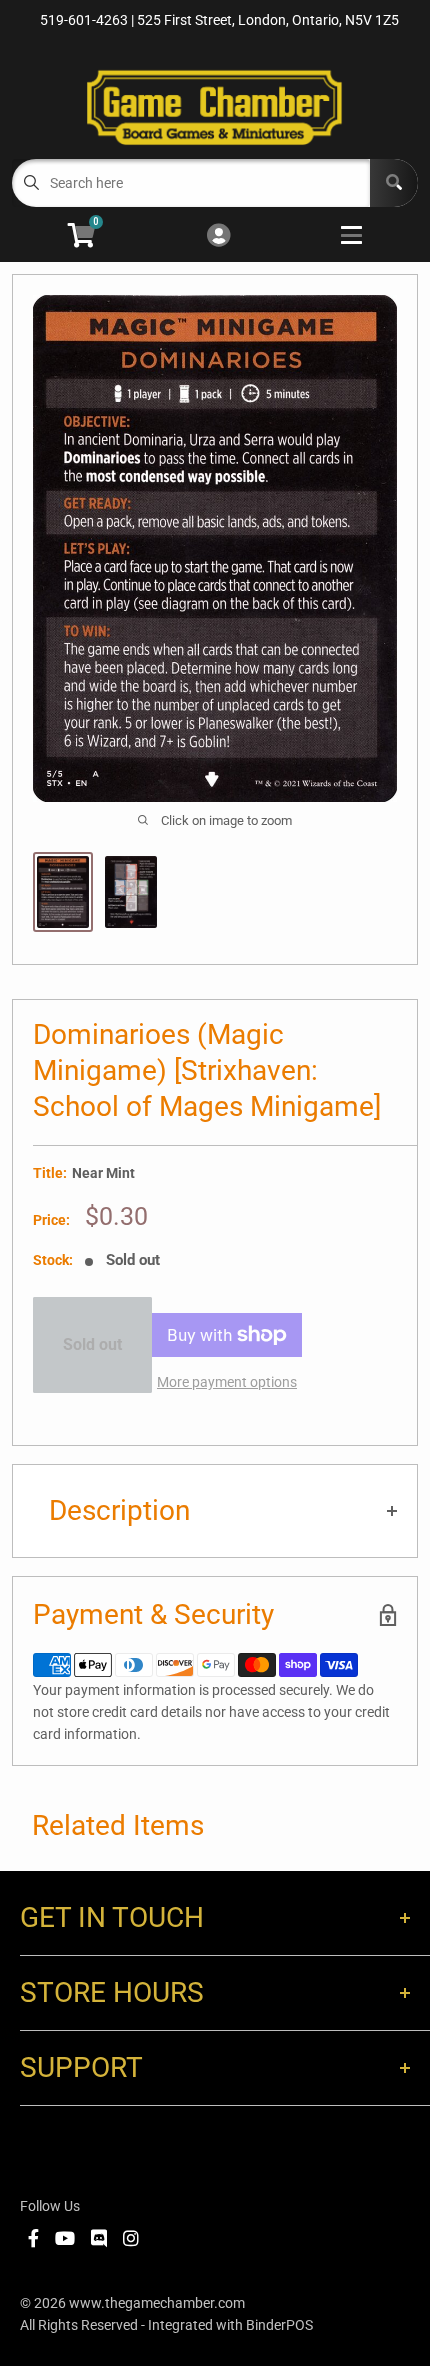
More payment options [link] (227, 1382)
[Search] (394, 183)
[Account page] (218, 236)
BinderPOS (279, 2325)
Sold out (92, 1344)
